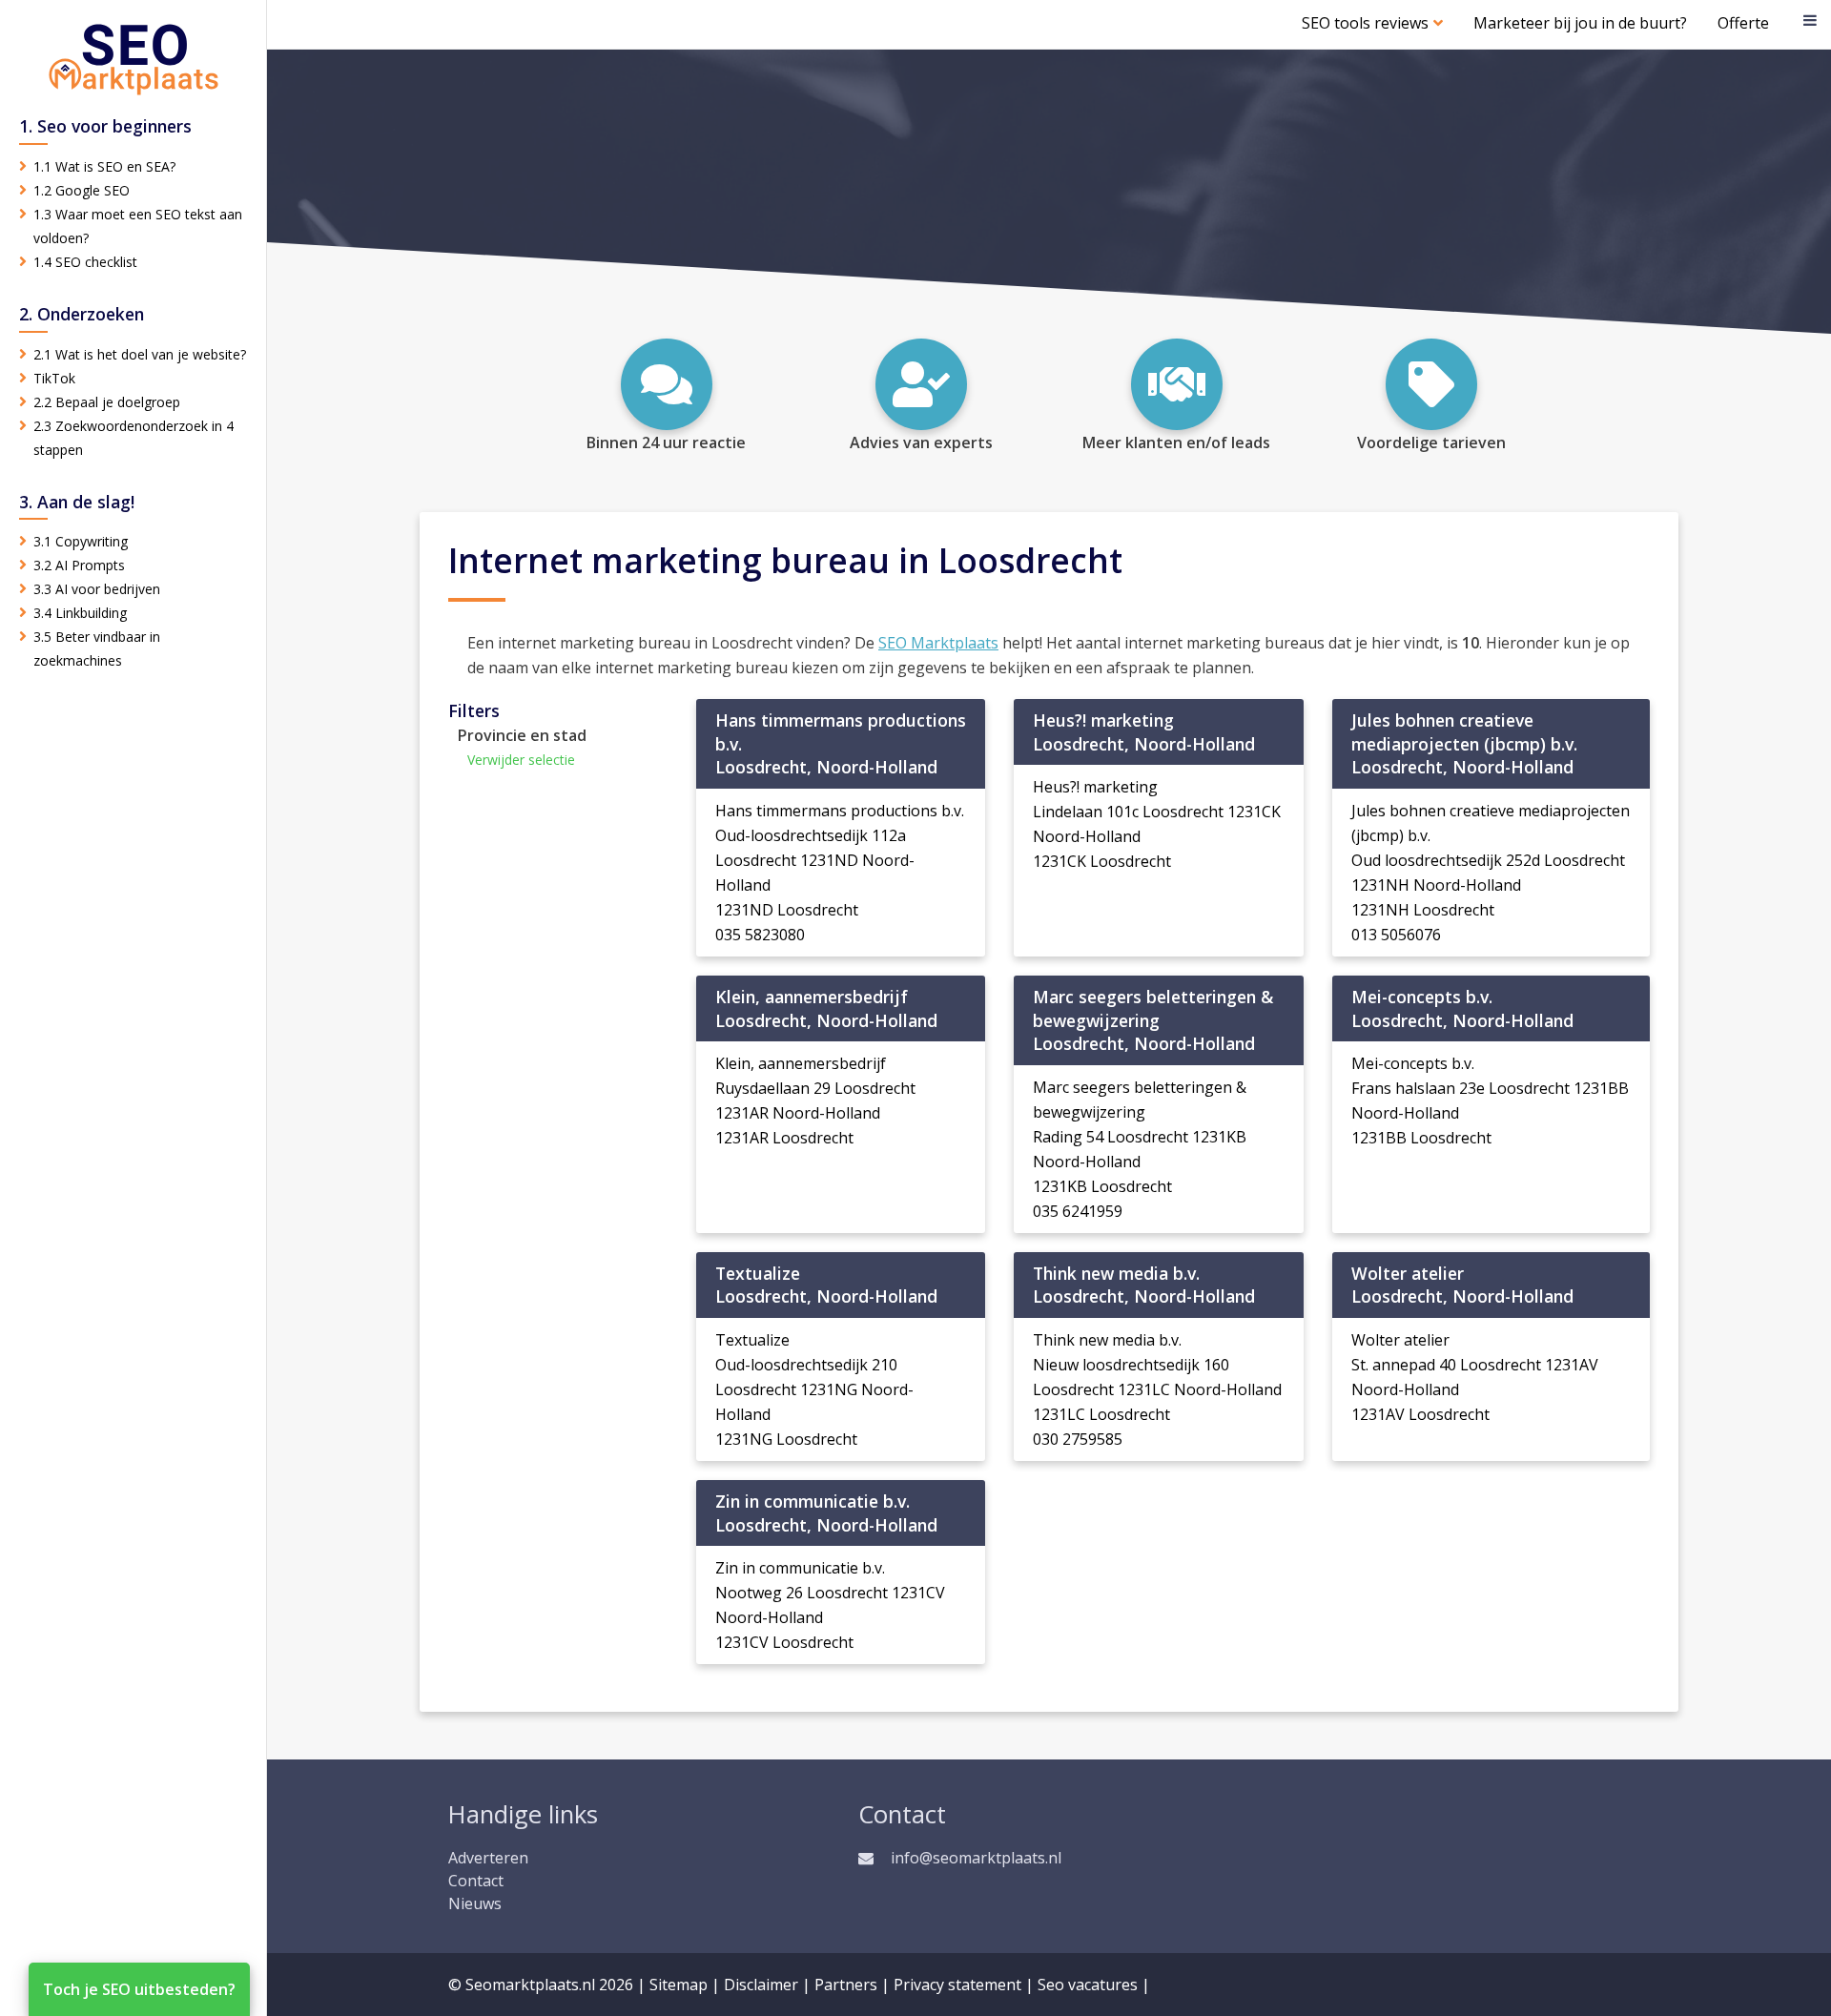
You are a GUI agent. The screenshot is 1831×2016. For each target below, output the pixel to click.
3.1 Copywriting (81, 541)
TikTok (54, 378)
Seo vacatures (1088, 1985)
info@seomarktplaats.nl (976, 1858)
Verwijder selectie (521, 760)
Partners (846, 1985)
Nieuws (475, 1903)
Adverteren (488, 1858)
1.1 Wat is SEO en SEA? (104, 166)
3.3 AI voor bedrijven (97, 589)
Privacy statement (957, 1985)
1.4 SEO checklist (85, 262)
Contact (476, 1881)
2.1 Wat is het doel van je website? (140, 354)
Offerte (1743, 23)
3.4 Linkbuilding (80, 613)
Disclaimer (761, 1985)
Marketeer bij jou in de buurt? (1580, 23)
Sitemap (679, 1985)
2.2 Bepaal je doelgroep (107, 402)
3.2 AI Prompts (79, 565)
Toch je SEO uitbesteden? (139, 1989)
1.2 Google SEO (82, 190)
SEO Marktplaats (938, 643)
